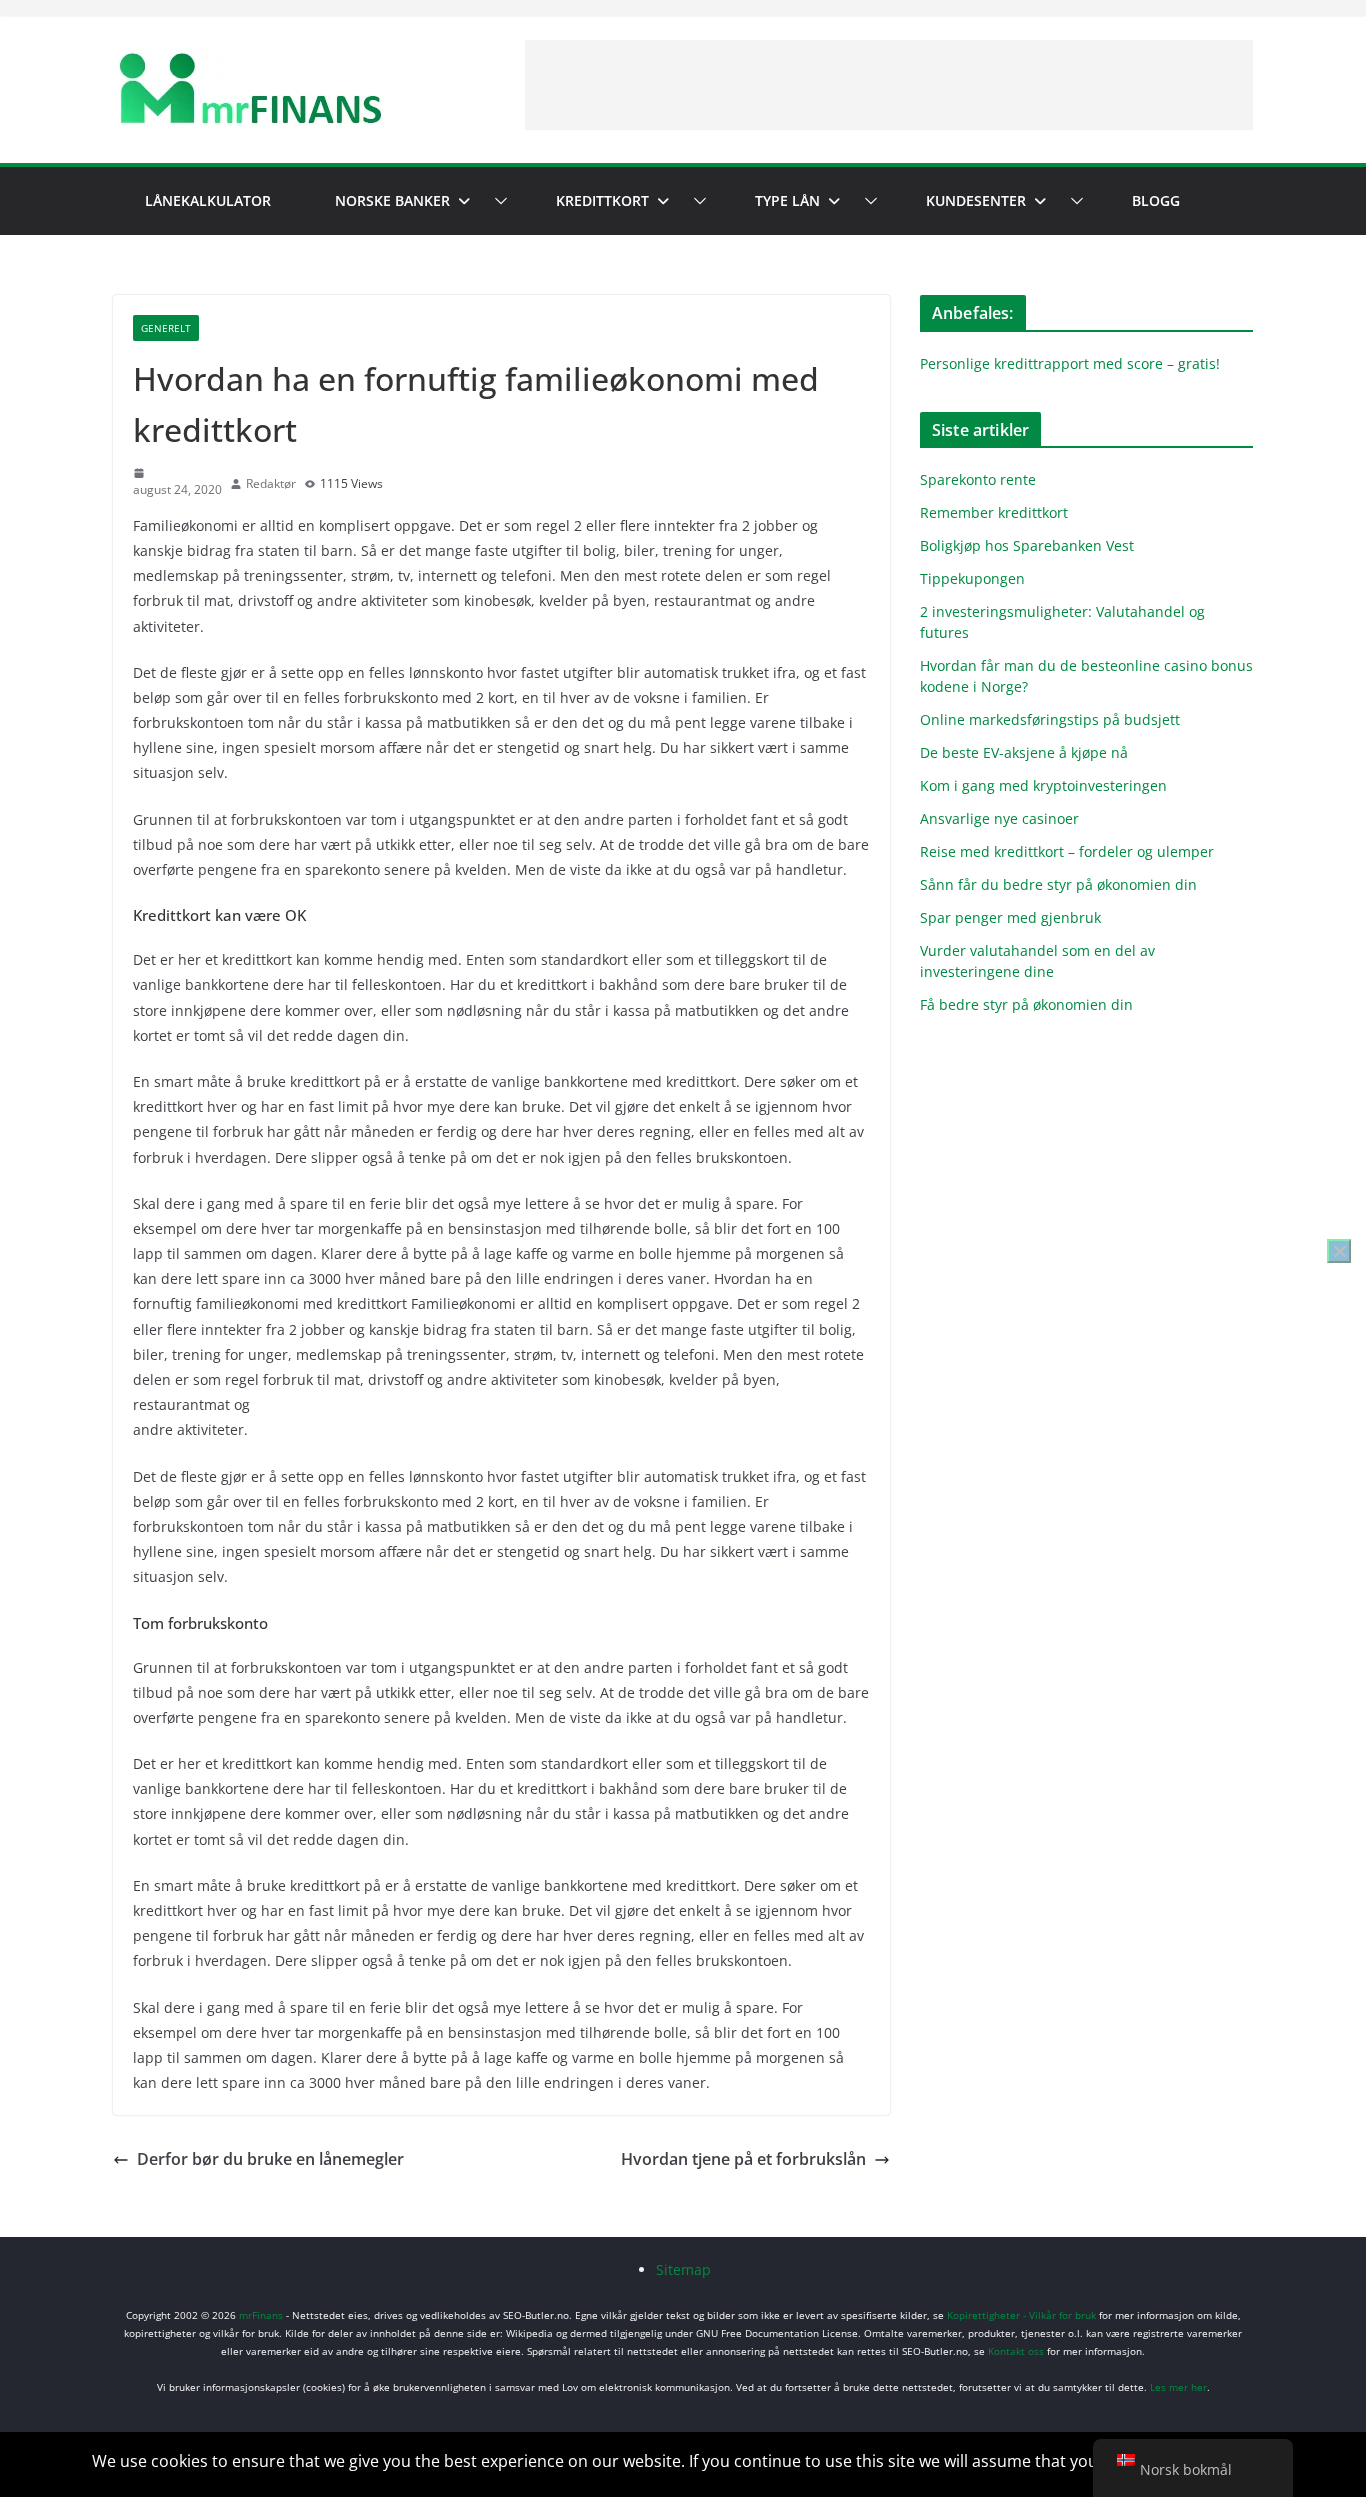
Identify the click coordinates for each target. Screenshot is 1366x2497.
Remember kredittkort (994, 512)
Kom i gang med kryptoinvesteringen (1043, 785)
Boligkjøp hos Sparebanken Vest (1027, 545)
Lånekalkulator (208, 200)
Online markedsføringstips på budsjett (1050, 719)
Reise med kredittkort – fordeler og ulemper (1067, 851)
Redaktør (271, 483)
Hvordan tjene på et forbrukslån (743, 2159)
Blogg (1156, 200)
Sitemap (683, 2269)
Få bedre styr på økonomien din (1026, 1004)
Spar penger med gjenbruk (1012, 917)
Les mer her (1178, 2387)
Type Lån (787, 200)
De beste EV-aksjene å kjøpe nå (1024, 752)
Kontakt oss (1016, 2351)
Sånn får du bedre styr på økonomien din (1058, 884)
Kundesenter (976, 200)
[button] (497, 201)
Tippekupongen (972, 578)
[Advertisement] (889, 85)
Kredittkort (602, 200)
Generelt (166, 328)
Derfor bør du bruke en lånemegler (270, 2159)
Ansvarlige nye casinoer (999, 818)
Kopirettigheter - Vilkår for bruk (1021, 2315)
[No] (1339, 1251)
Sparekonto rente (978, 479)
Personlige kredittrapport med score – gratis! (1070, 363)
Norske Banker (392, 200)
